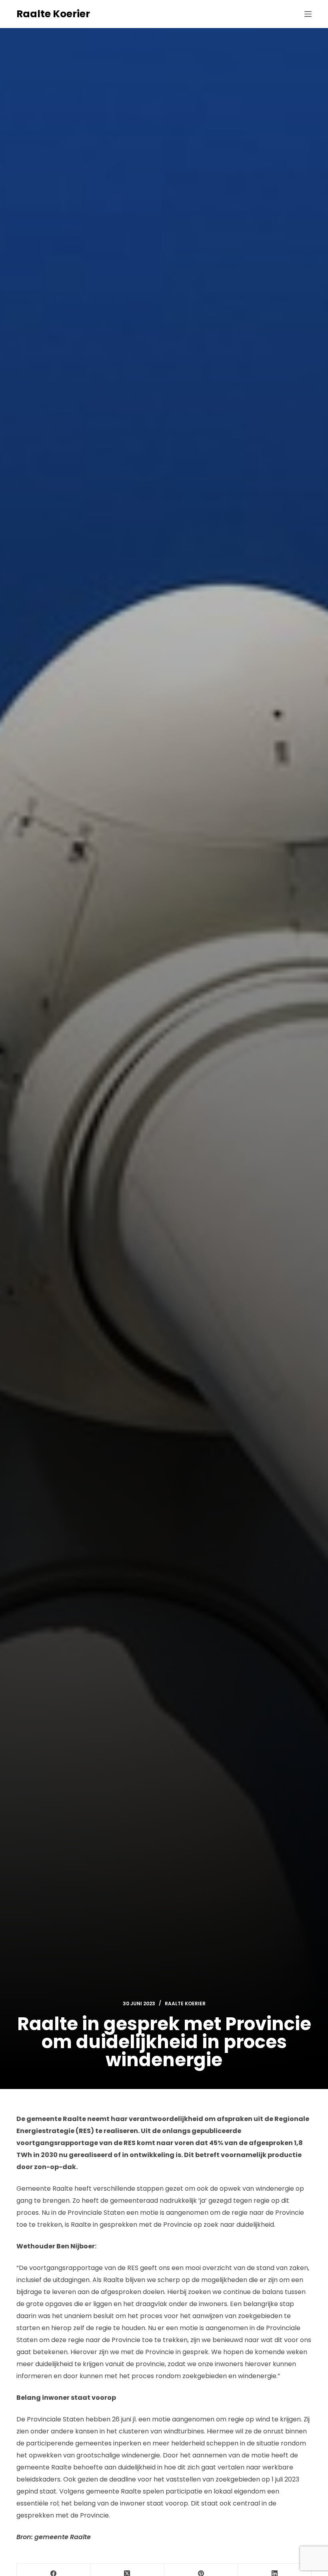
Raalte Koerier (53, 14)
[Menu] (308, 14)
